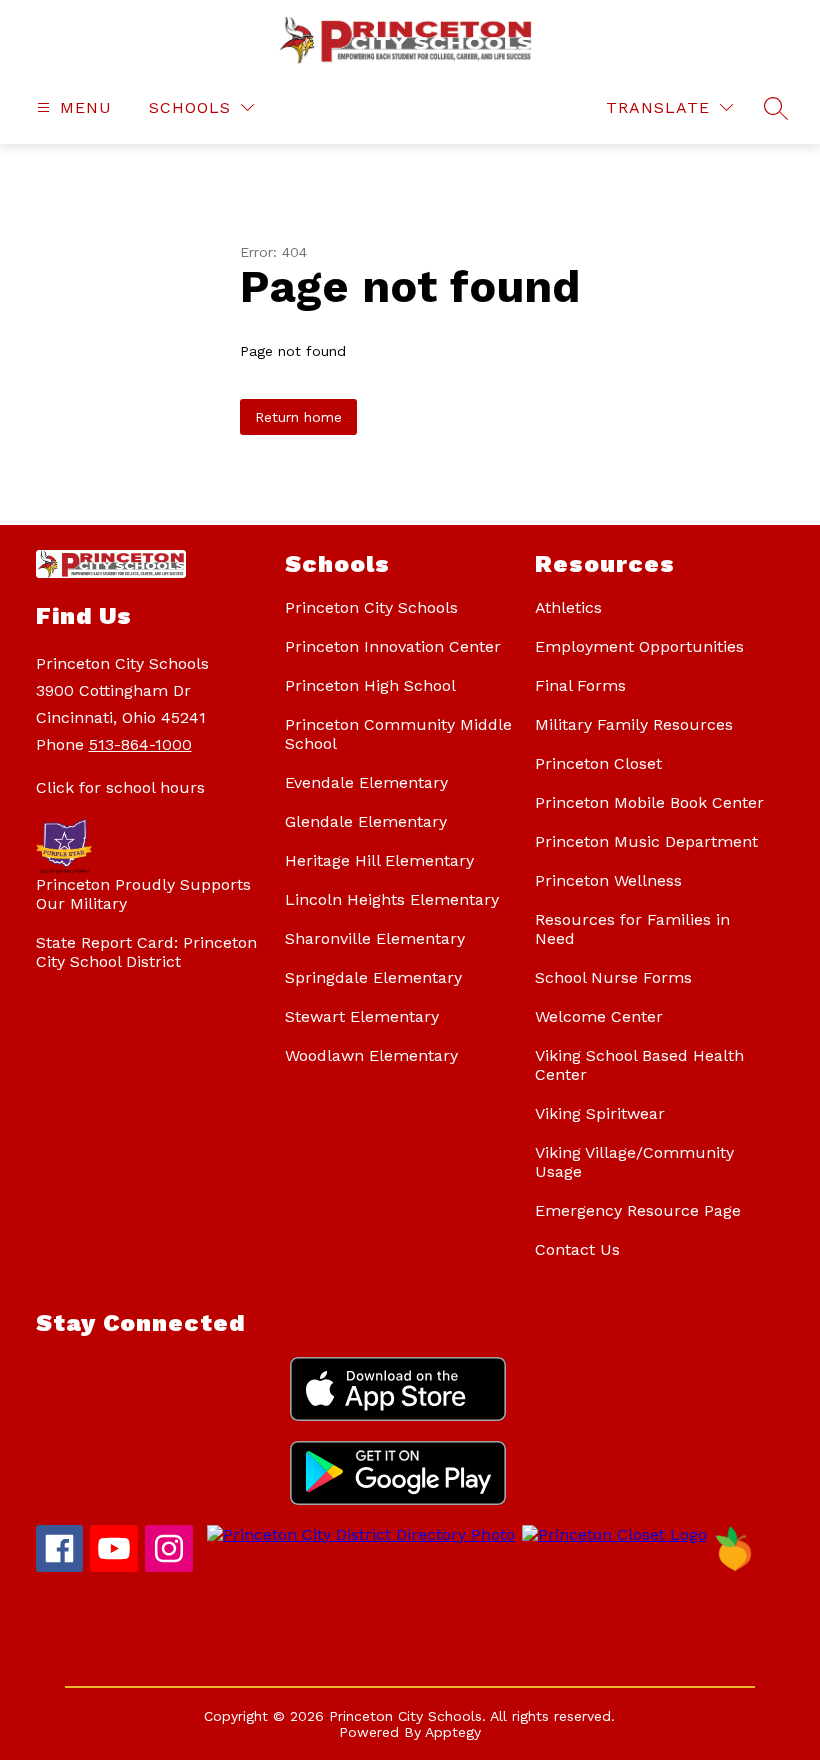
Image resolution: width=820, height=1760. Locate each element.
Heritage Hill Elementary (379, 860)
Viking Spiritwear (600, 1113)
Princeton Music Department (646, 841)
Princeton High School (370, 685)
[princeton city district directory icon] (357, 1534)
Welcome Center (599, 1016)
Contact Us (577, 1249)
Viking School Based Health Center (639, 1065)
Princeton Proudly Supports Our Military (143, 894)
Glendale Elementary (366, 821)
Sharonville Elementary (375, 938)
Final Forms (580, 685)
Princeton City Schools (371, 607)
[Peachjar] (734, 1566)
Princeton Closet (598, 763)
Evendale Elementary (366, 782)
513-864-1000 (140, 744)
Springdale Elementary (373, 977)
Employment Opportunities (639, 646)
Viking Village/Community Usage (634, 1162)
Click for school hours (120, 787)
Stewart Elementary (362, 1016)
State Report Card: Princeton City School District (146, 952)
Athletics (568, 607)
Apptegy (453, 1732)
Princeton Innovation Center (393, 646)
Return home (298, 417)
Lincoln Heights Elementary (392, 899)
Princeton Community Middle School (398, 734)
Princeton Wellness (608, 880)
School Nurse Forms (613, 977)
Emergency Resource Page (638, 1210)
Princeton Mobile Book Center (649, 802)
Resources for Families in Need (632, 929)
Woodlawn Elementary (371, 1055)
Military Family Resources (634, 724)
